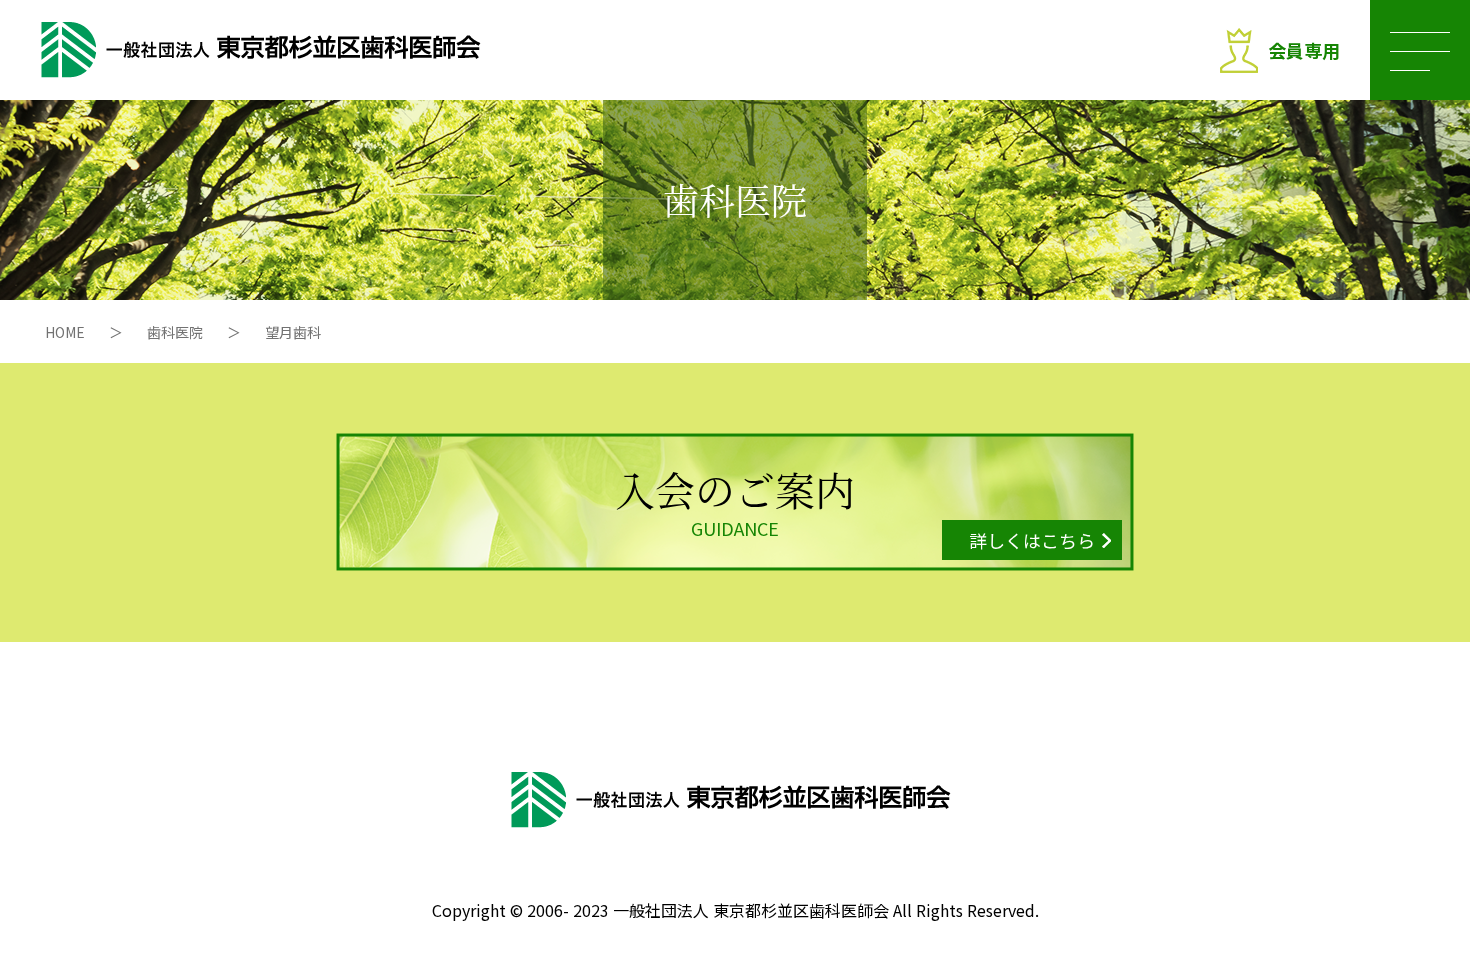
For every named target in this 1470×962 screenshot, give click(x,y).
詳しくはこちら (1032, 540)
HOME (65, 332)
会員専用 (1304, 50)
